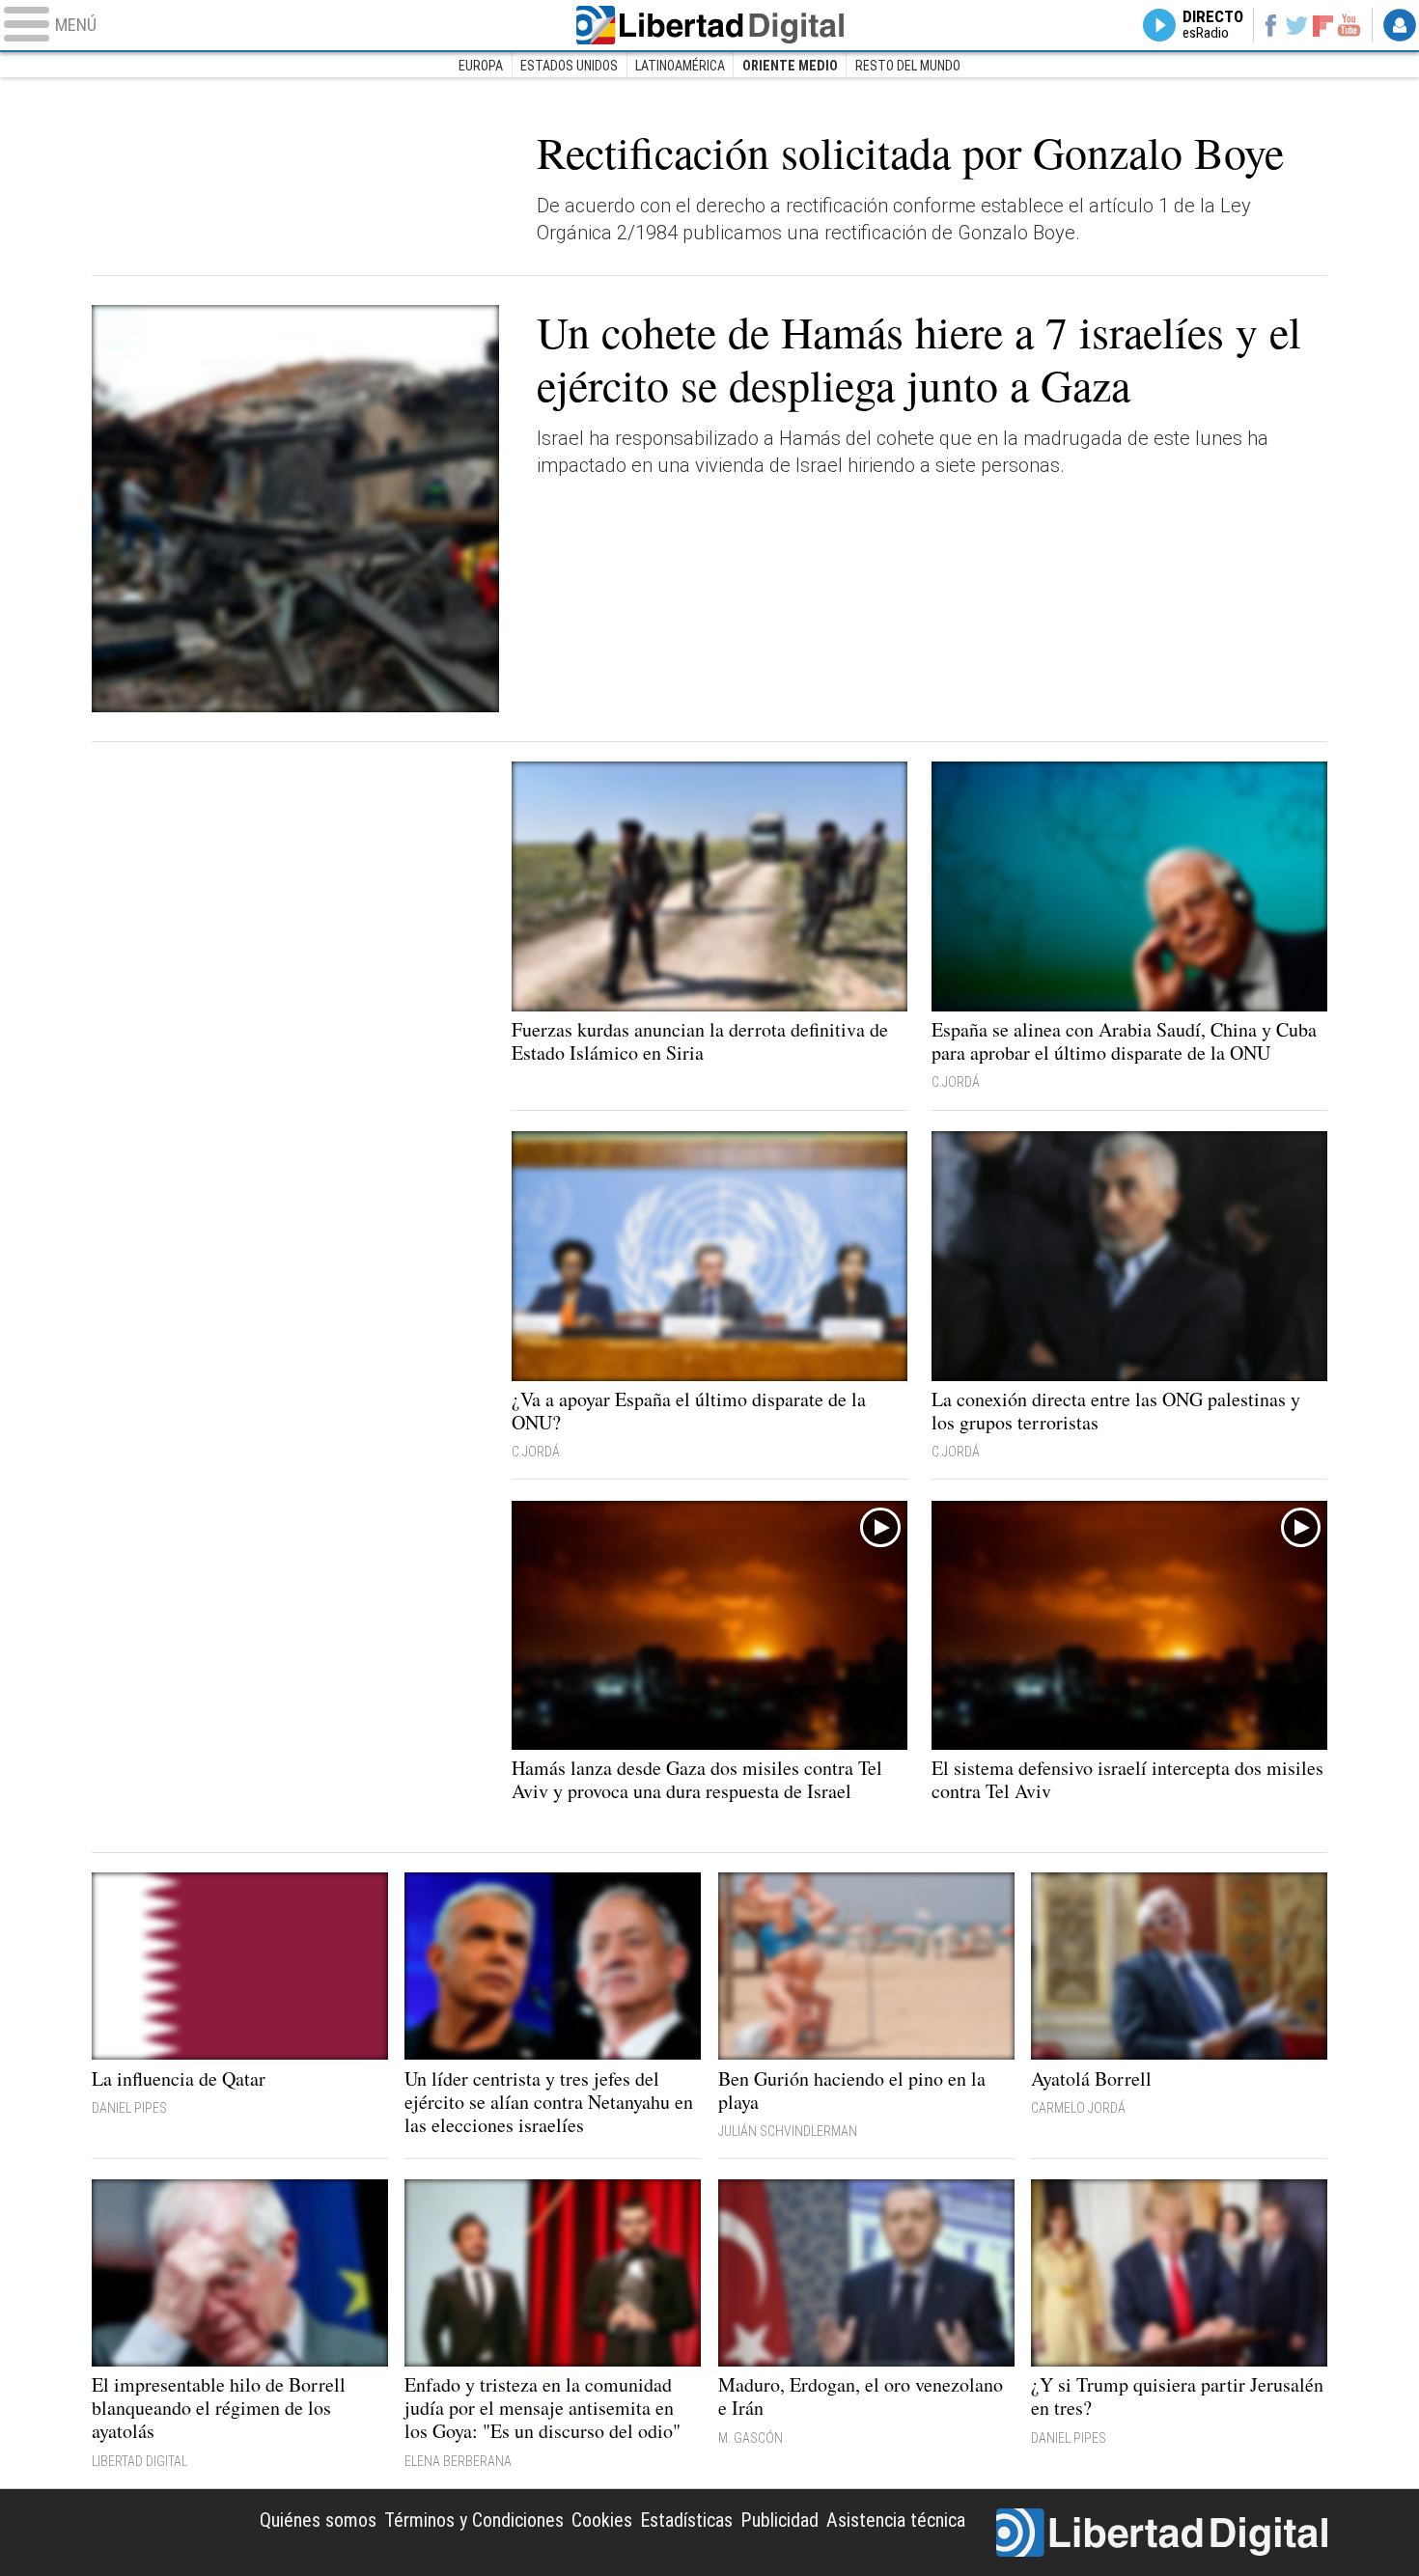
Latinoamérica (680, 66)
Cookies (602, 2520)
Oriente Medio (790, 66)
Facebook (1270, 25)
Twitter (1297, 25)
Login (1400, 25)
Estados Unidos (569, 66)
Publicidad (779, 2520)
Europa (481, 66)
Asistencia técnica (896, 2520)
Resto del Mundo (908, 66)
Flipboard (1323, 25)
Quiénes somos (318, 2520)
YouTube (1349, 25)
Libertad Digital (709, 25)
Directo (1213, 25)
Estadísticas (686, 2520)
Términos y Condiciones (474, 2520)
